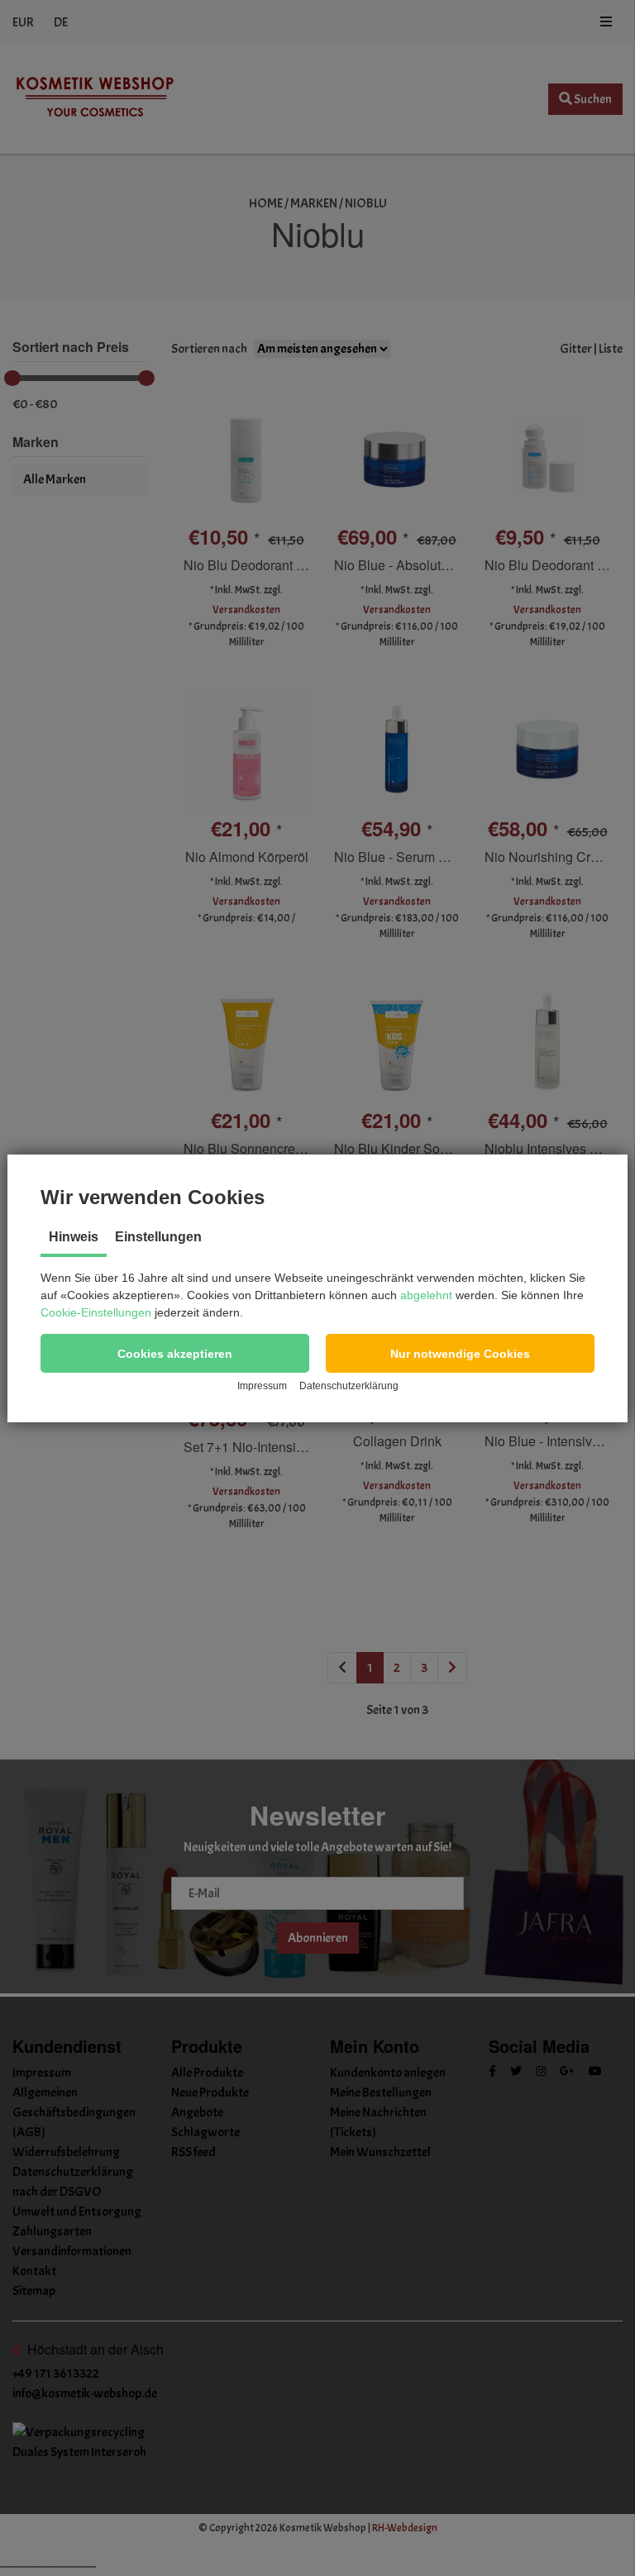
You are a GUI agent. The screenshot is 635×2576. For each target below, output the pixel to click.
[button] (175, 1353)
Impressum (262, 1386)
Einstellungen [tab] (158, 1237)
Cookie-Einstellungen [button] (96, 1312)
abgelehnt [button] (426, 1295)
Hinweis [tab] (74, 1237)
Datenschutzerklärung (349, 1386)
